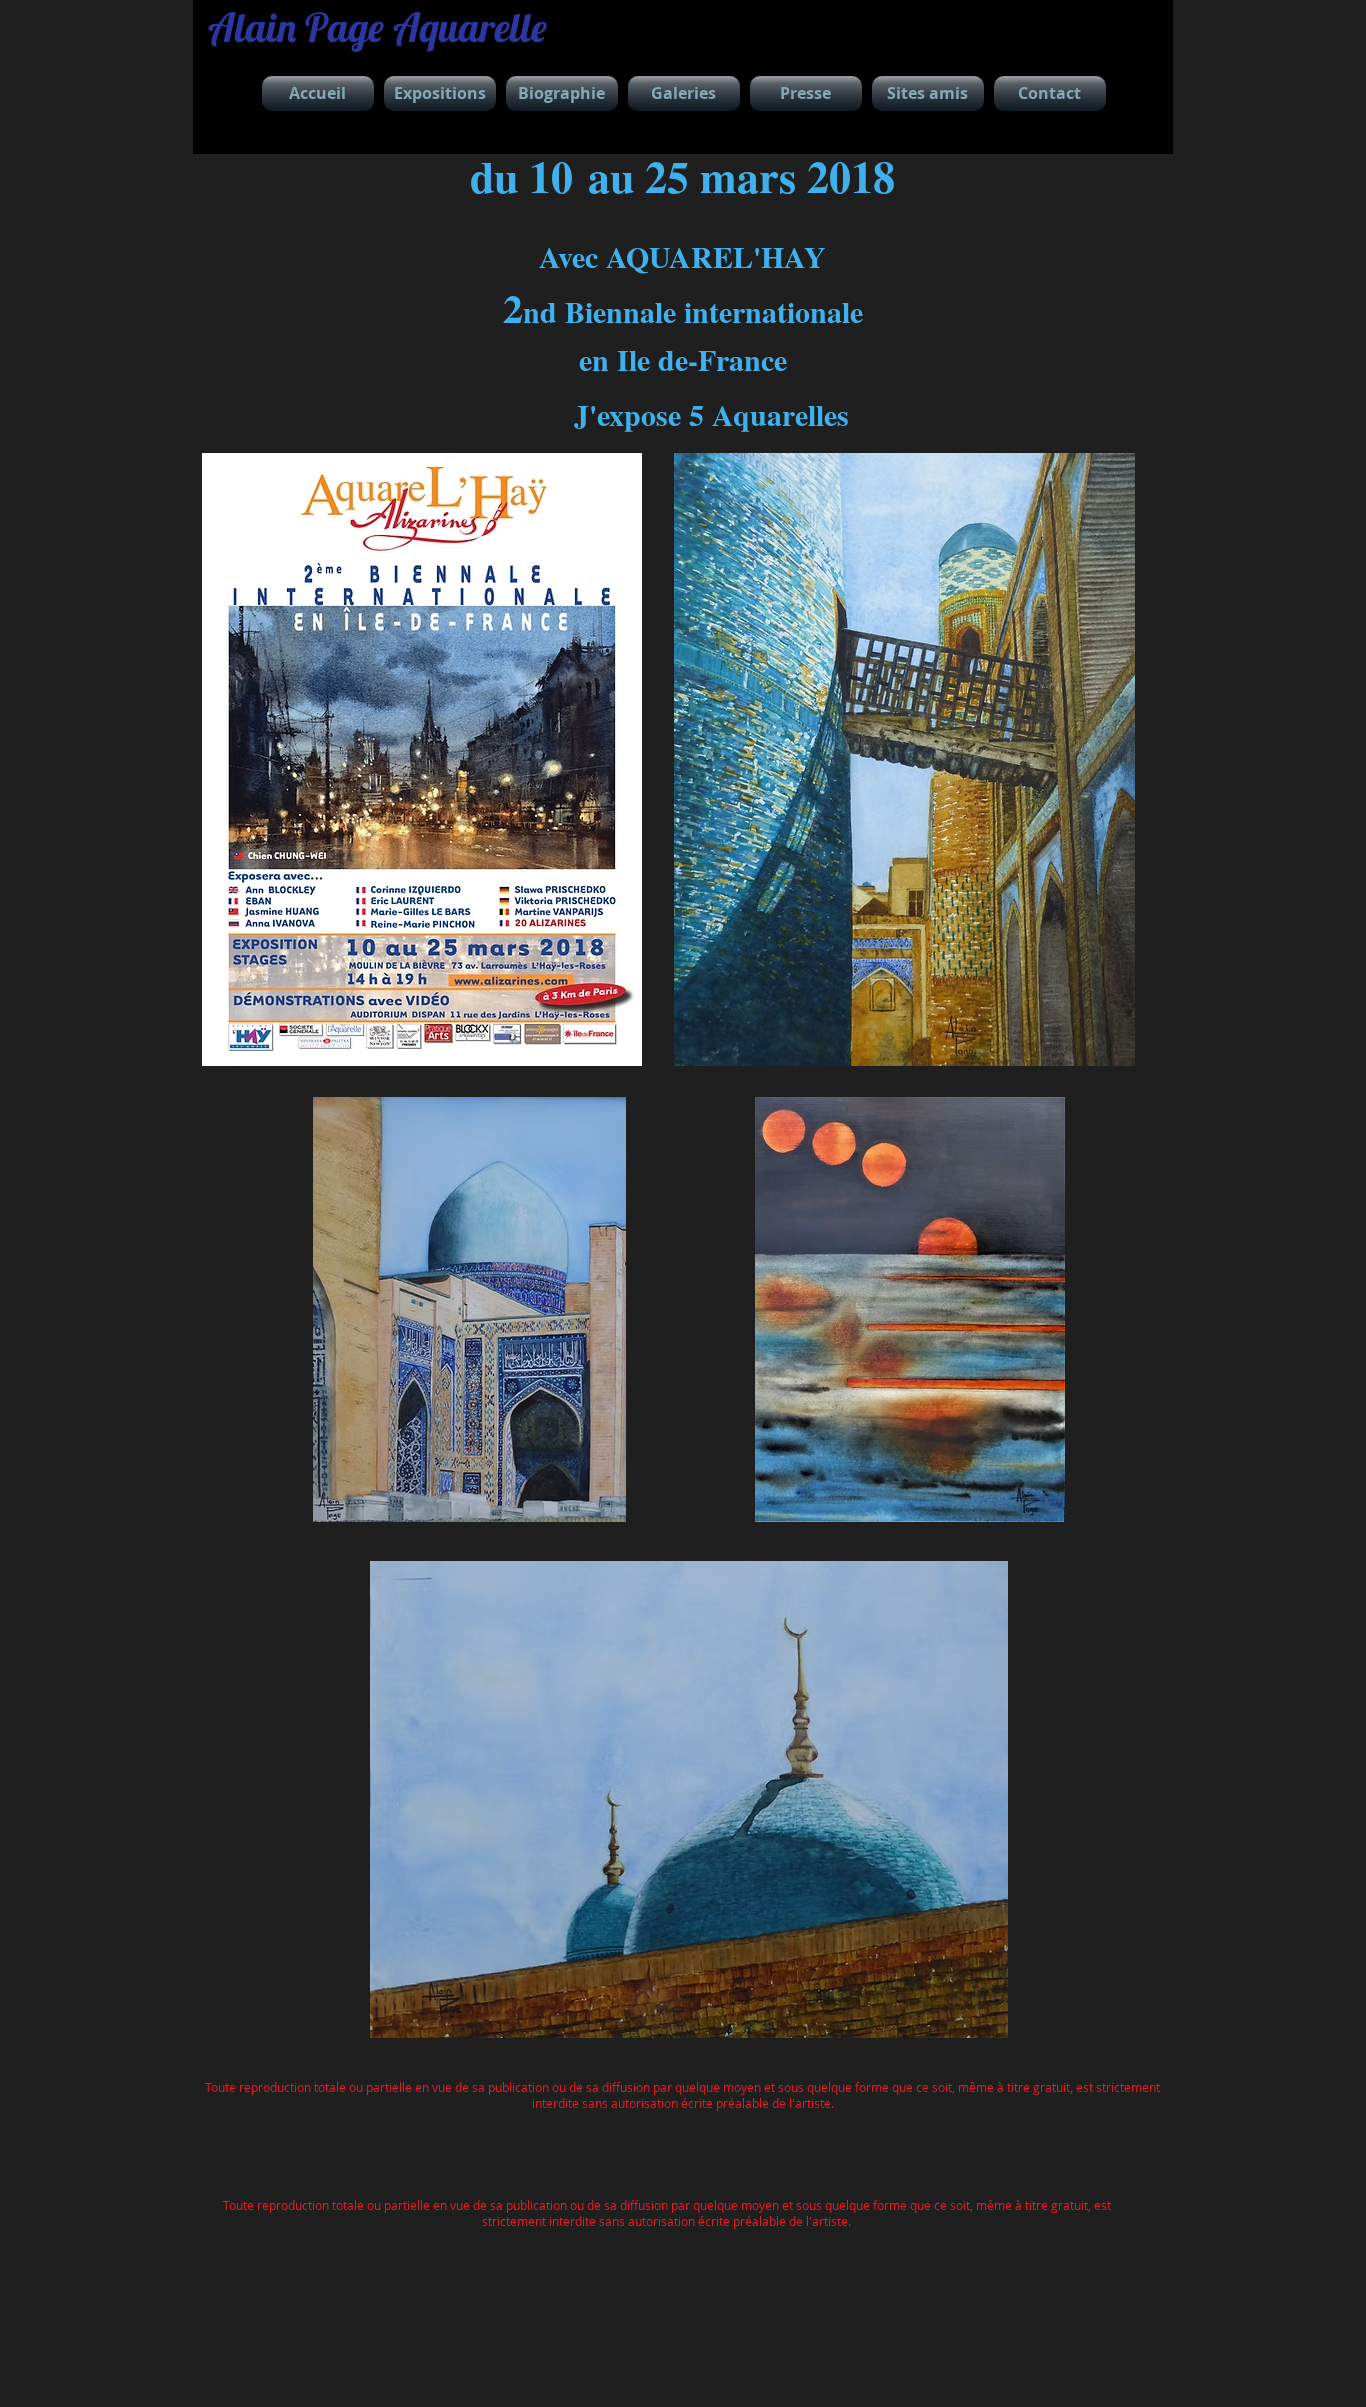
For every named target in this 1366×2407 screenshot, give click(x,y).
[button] (440, 93)
